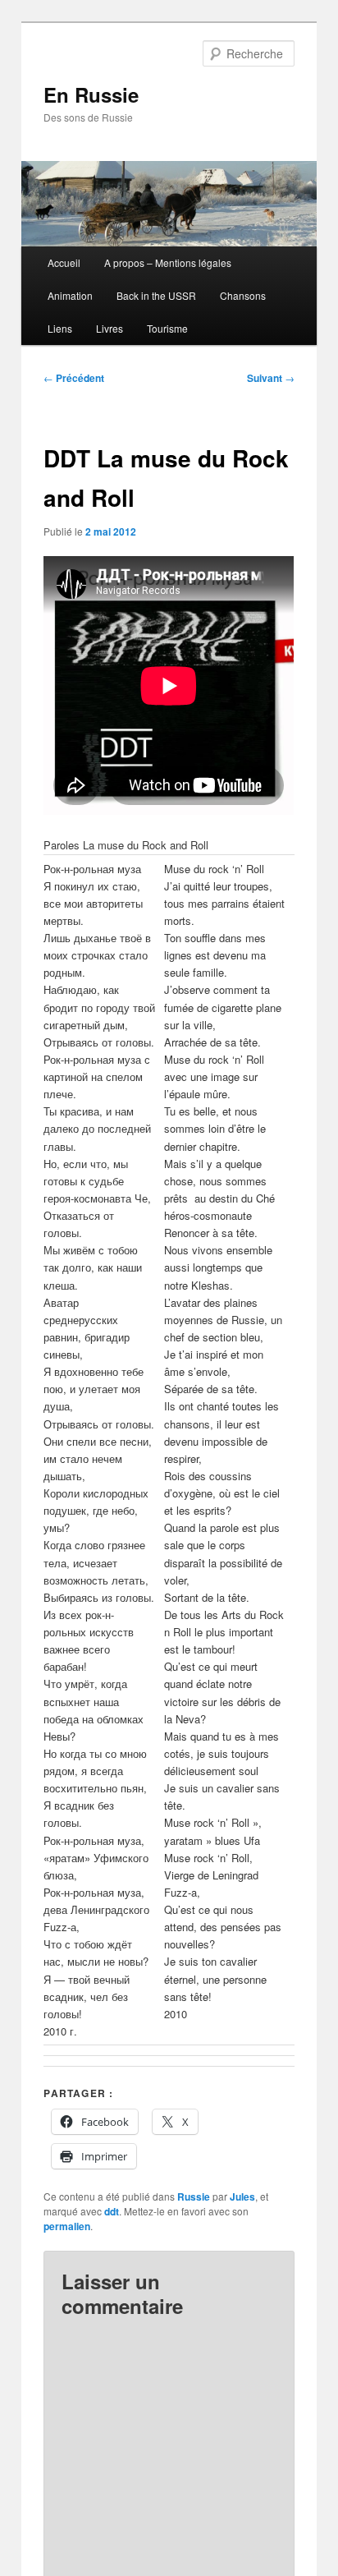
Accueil (64, 262)
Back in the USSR (156, 295)
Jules (242, 2196)
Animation (70, 295)
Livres (110, 328)
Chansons (243, 295)
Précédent (74, 378)
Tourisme (167, 328)
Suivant (271, 378)
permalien (67, 2226)
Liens (60, 328)
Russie (194, 2196)
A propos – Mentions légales (168, 262)
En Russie (91, 94)
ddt (112, 2211)
